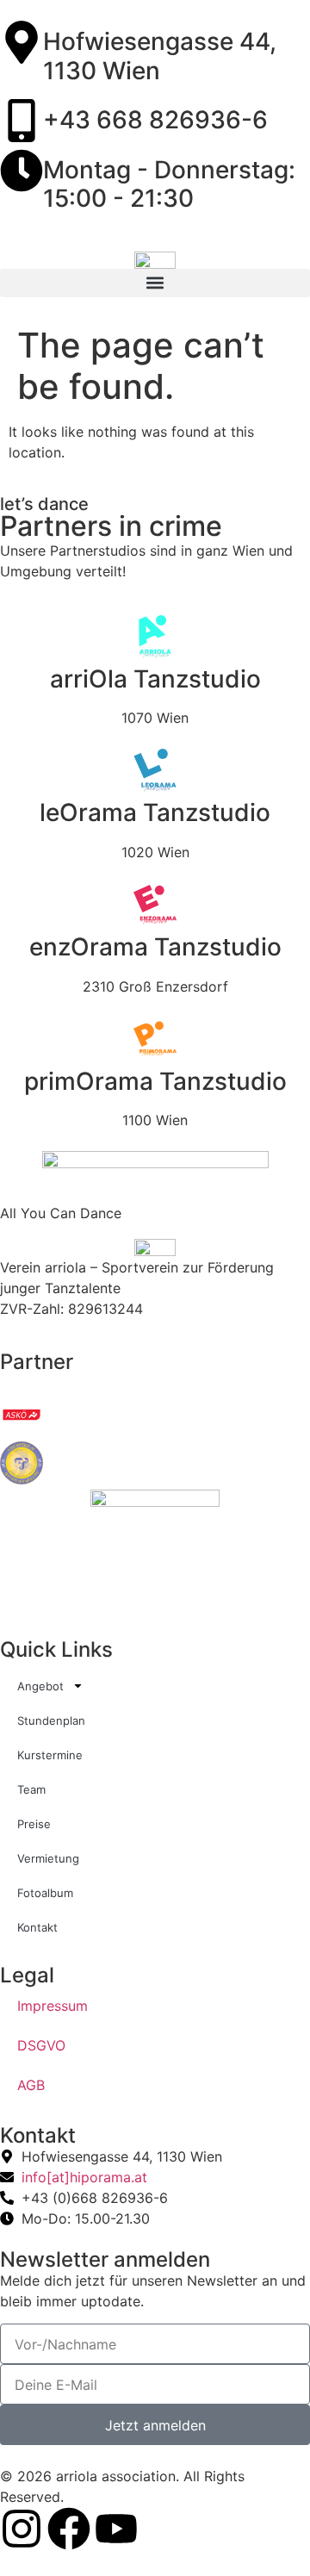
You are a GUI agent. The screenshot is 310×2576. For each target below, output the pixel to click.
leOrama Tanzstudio (155, 812)
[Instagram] (22, 2529)
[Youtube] (116, 2529)
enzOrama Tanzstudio (155, 947)
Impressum (53, 2006)
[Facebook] (69, 2529)
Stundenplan (51, 1720)
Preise (34, 1824)
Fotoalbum (45, 1893)
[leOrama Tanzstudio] (155, 770)
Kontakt (37, 1927)
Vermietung (48, 1858)
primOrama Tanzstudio (155, 1081)
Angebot (40, 1686)
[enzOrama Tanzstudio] (155, 905)
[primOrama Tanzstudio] (155, 1039)
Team (31, 1789)
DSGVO (41, 2045)
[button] (155, 283)
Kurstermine (50, 1755)
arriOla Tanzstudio (155, 679)
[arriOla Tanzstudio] (155, 637)
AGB (31, 2085)
